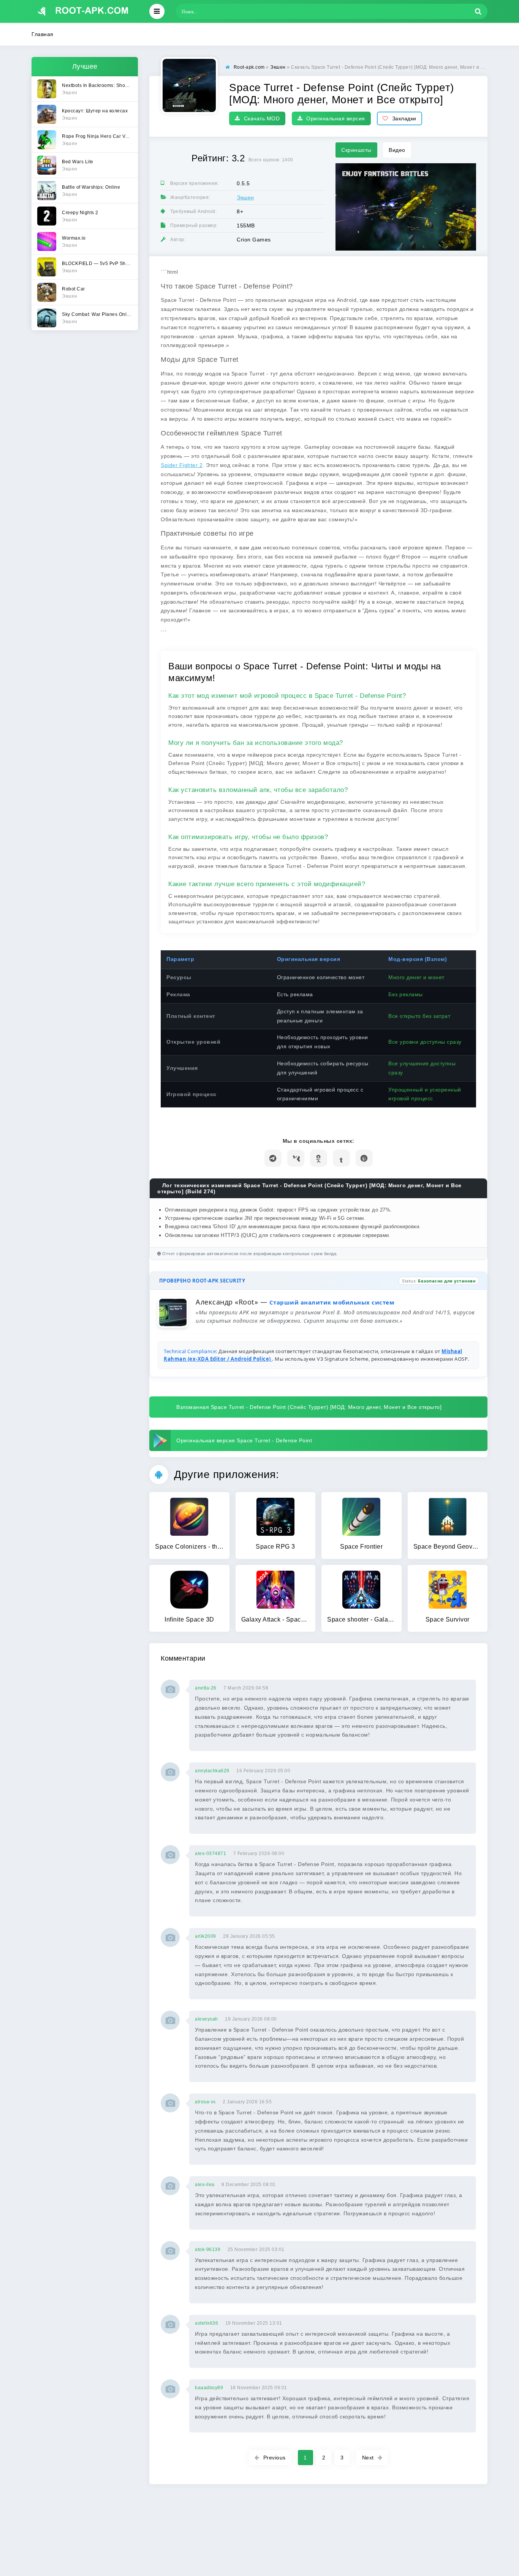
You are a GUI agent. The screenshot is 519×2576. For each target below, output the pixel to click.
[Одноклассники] (319, 1158)
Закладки (404, 118)
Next (368, 2458)
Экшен (245, 197)
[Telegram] (273, 1158)
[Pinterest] (364, 1158)
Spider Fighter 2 (182, 465)
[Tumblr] (341, 1158)
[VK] (296, 1158)
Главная (43, 34)
